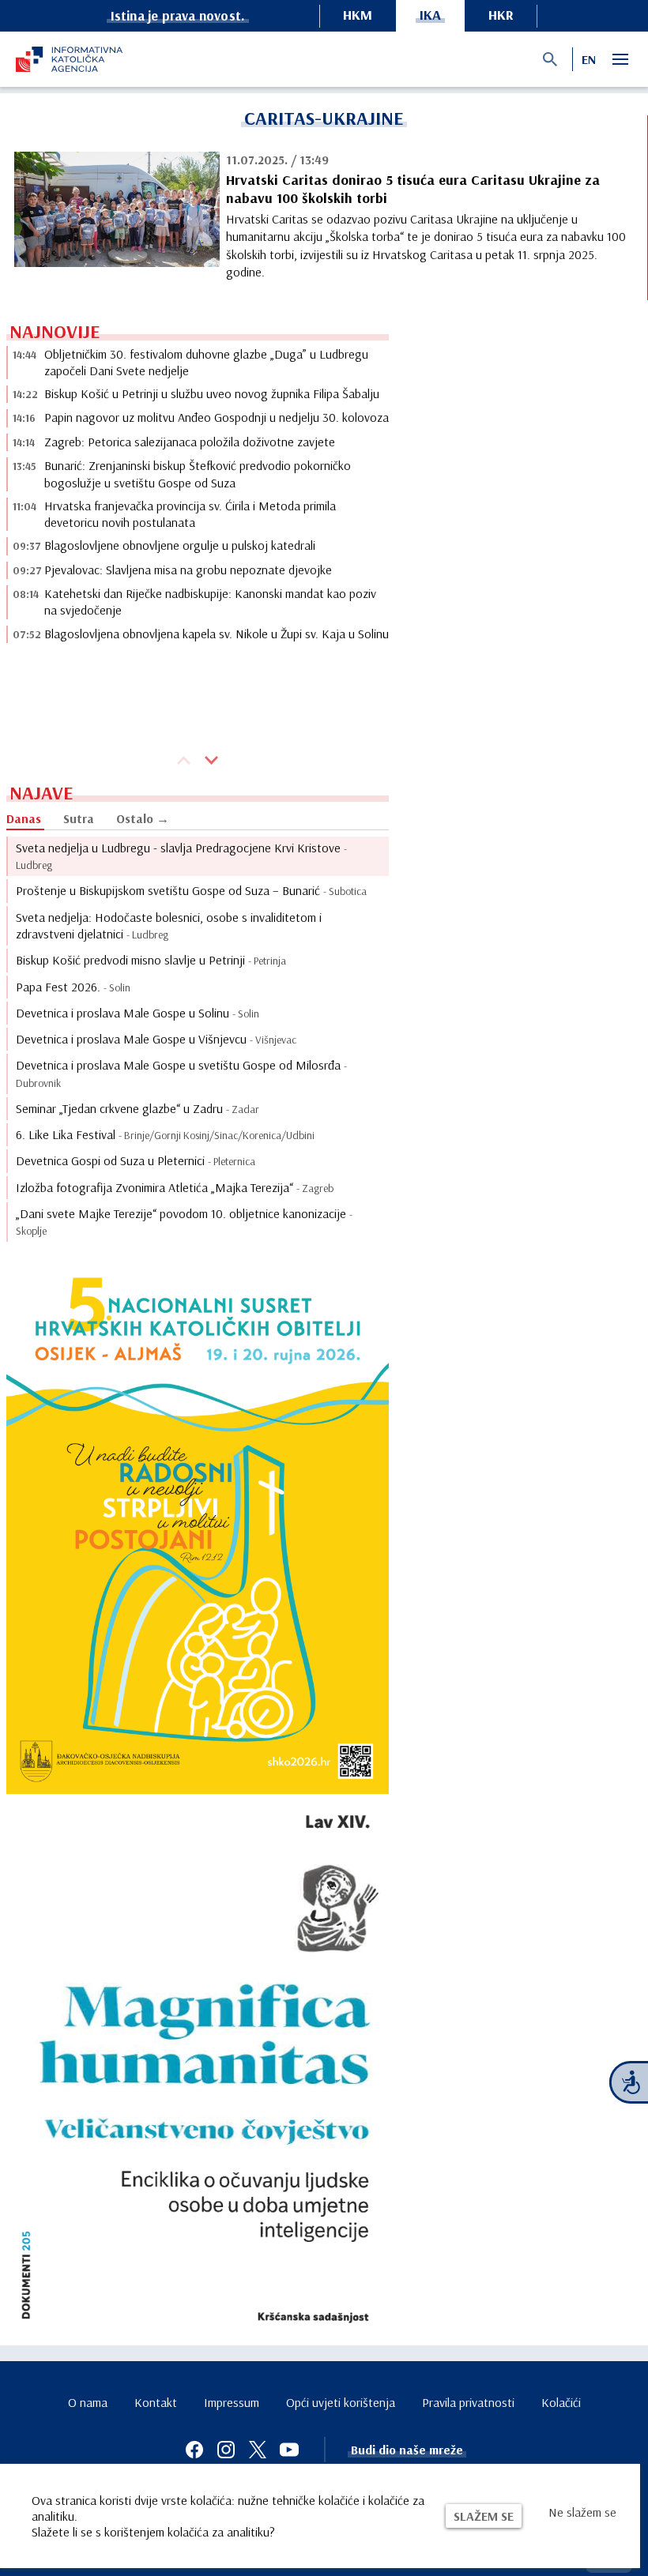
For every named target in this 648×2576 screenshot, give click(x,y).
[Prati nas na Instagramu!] (226, 2450)
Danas (24, 818)
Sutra (79, 818)
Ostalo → (143, 818)
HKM (358, 15)
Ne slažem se (582, 2512)
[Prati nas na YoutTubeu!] (289, 2450)
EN (589, 59)
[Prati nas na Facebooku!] (194, 2450)
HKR (501, 15)
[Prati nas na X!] (258, 2450)
